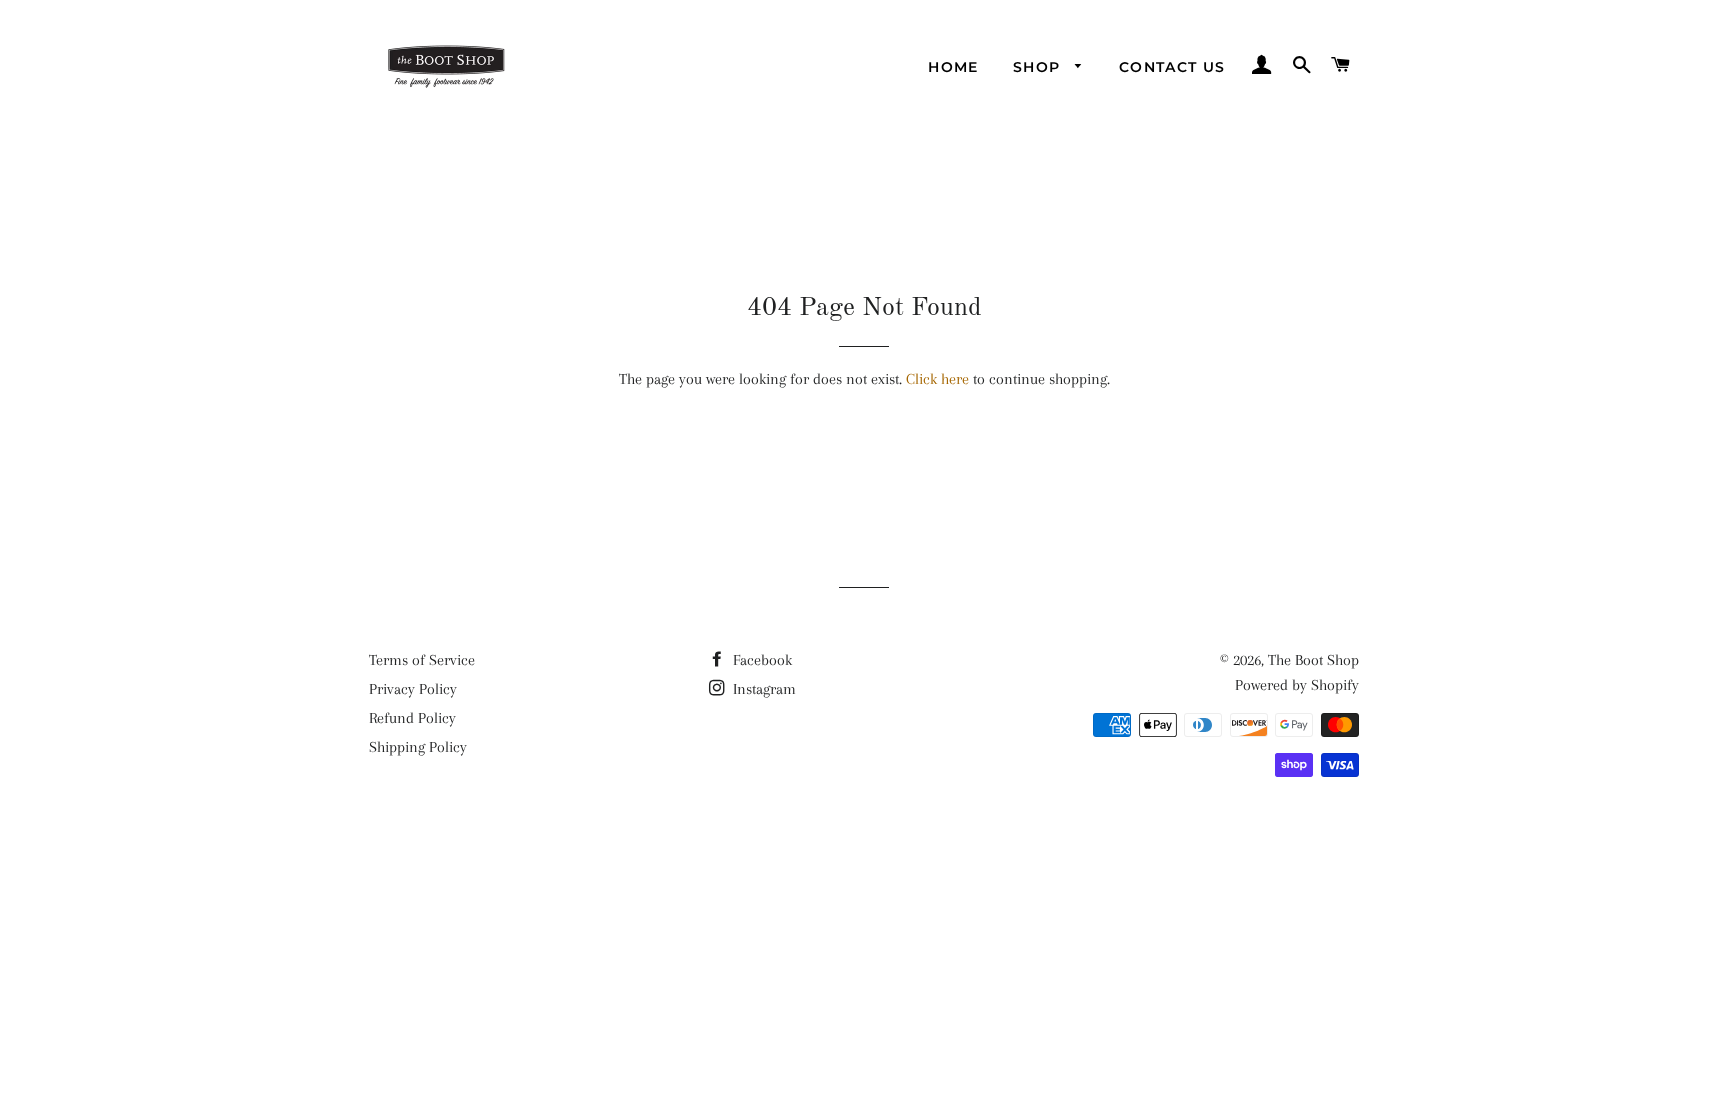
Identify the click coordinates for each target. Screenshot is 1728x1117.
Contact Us (1172, 67)
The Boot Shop (1313, 660)
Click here (937, 379)
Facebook (760, 660)
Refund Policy (412, 718)
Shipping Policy (418, 747)
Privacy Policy (413, 689)
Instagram (762, 689)
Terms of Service (422, 660)
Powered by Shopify (1297, 685)
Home (953, 67)
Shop (1039, 67)
